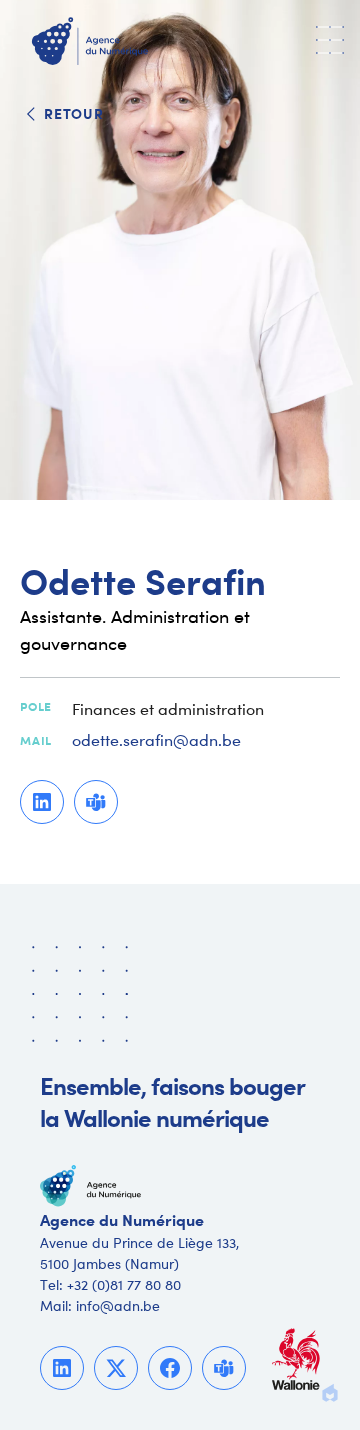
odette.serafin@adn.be (156, 741)
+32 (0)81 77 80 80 (124, 1284)
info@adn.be (118, 1305)
